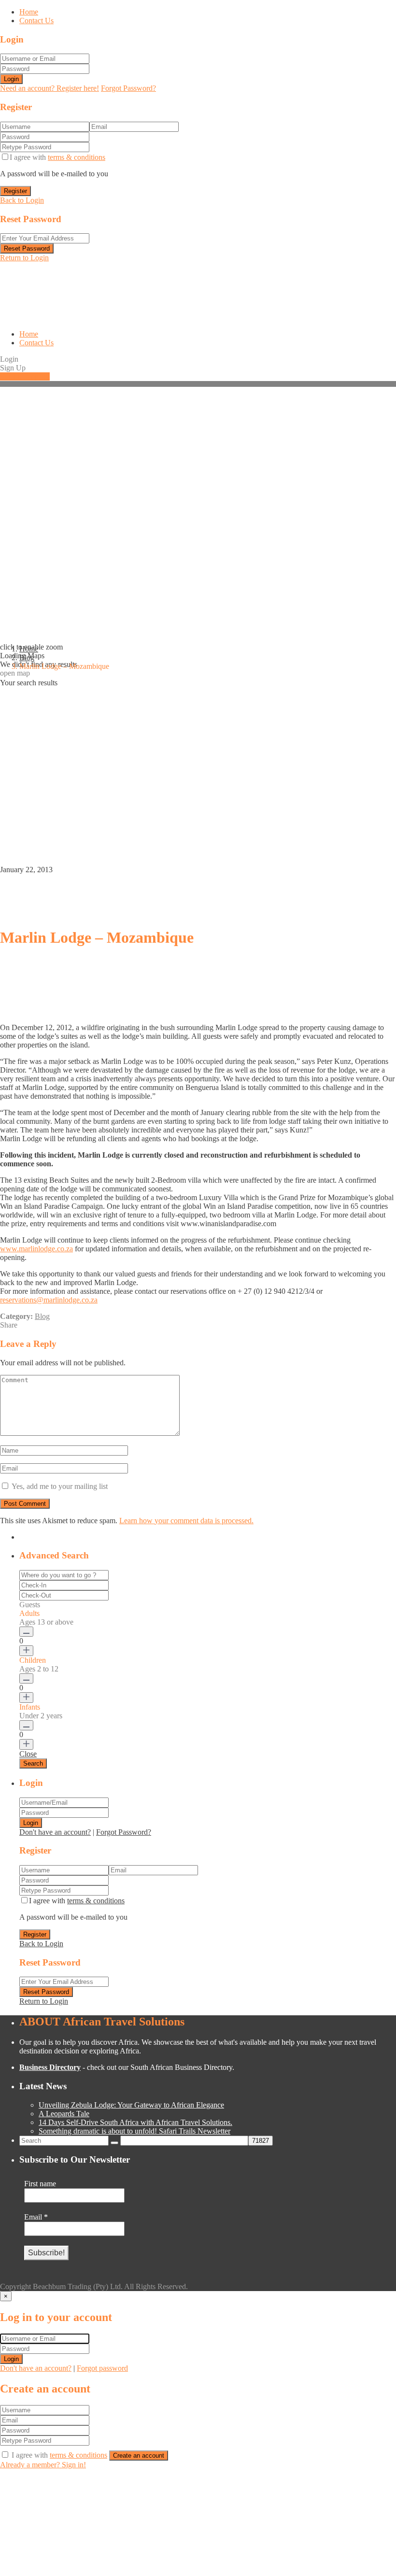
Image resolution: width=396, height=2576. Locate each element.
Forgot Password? (128, 88)
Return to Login (24, 258)
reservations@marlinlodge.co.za (49, 1300)
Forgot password (102, 2368)
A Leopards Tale (64, 2114)
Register (15, 191)
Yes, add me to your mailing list (59, 1486)
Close (28, 1754)
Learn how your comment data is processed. (186, 1521)
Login (11, 79)
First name (40, 2184)
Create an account (139, 2456)
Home (29, 12)
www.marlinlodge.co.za (36, 1249)
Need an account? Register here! (49, 88)
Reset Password (27, 248)
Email (36, 2217)
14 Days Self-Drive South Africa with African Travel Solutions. (135, 2122)
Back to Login (22, 200)
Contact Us (36, 21)
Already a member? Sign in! (43, 2465)
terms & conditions (77, 157)
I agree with (57, 157)
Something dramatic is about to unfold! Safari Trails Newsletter (134, 2131)
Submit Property (25, 376)
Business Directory (50, 2067)
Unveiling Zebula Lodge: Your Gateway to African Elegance (131, 2105)
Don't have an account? (55, 1832)
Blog (27, 658)
